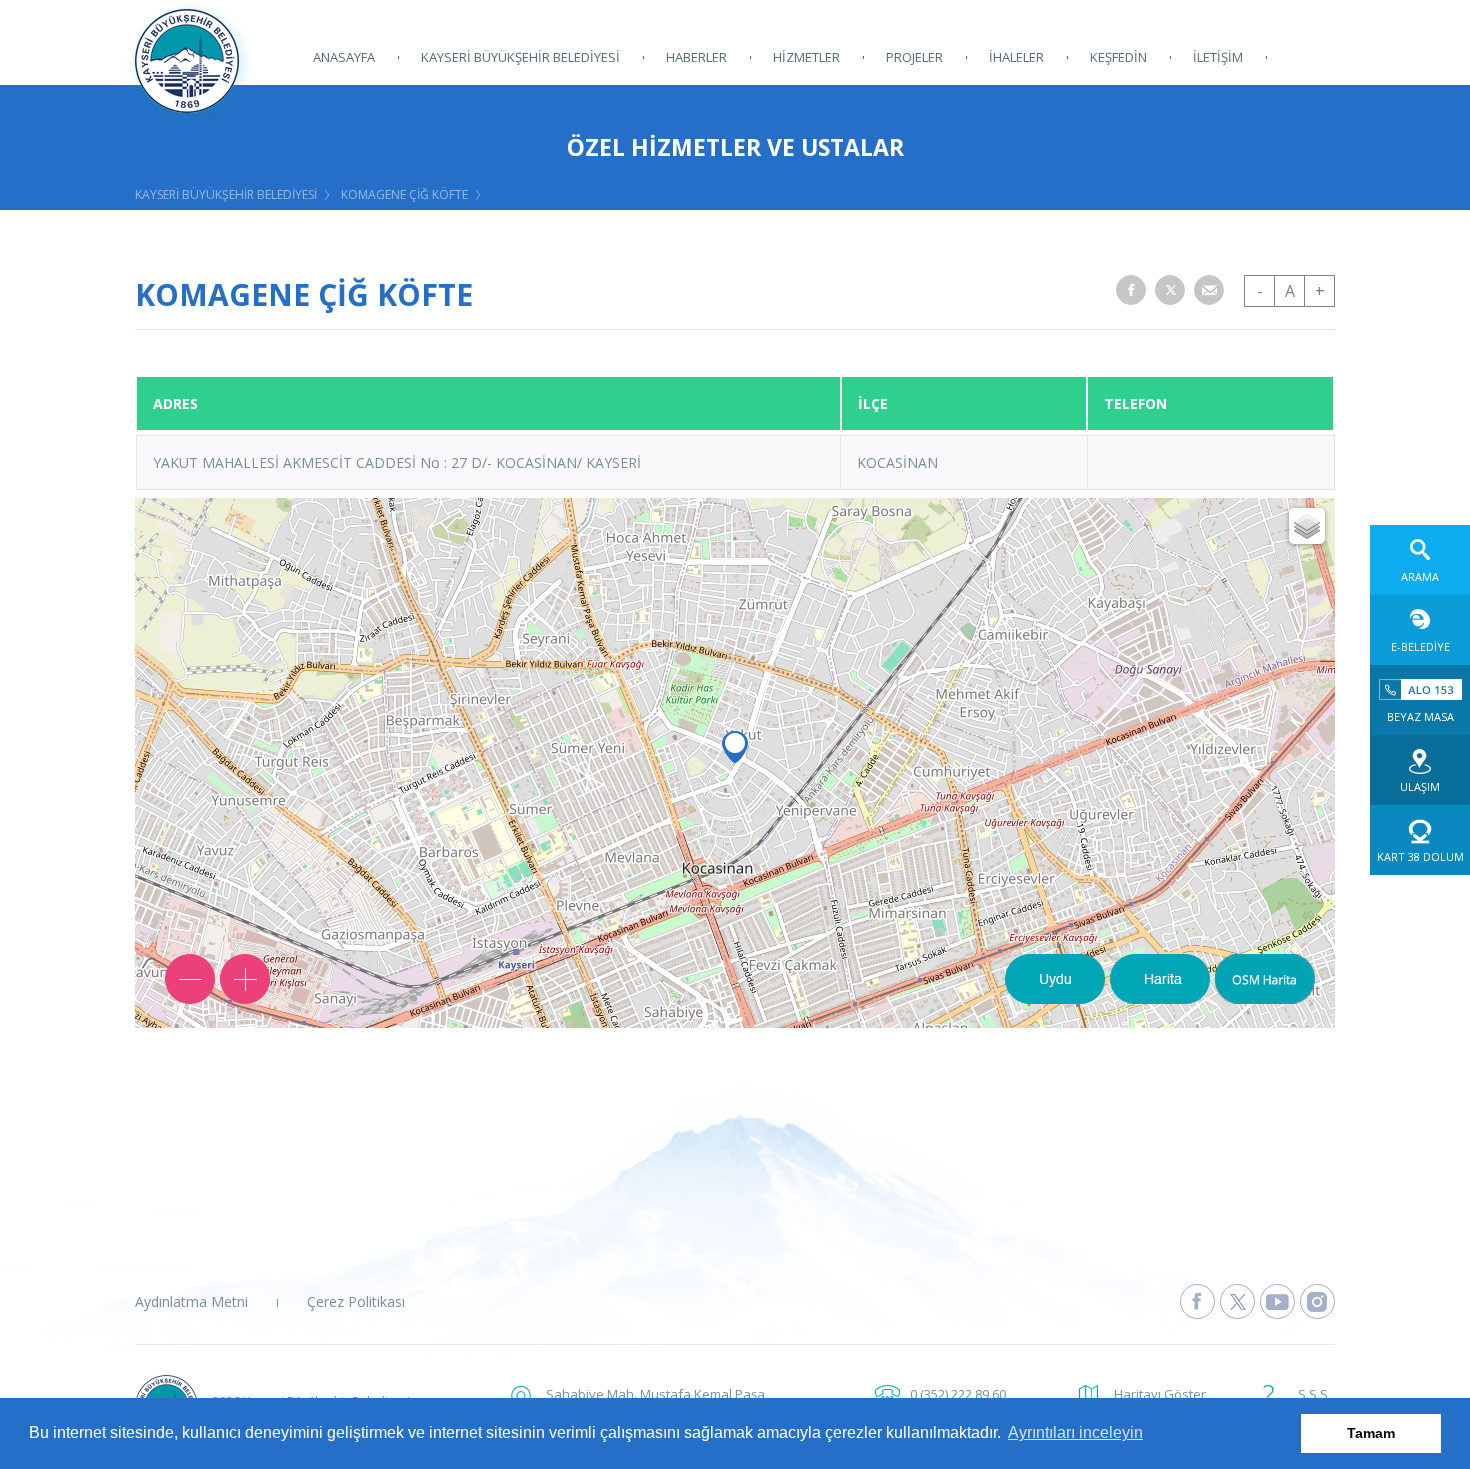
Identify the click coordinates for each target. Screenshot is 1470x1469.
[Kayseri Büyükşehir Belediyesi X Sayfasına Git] (1237, 1301)
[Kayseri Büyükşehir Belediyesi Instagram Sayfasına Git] (1317, 1301)
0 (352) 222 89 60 (958, 1394)
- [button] (1260, 291)
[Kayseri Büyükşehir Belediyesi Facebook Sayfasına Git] (1197, 1301)
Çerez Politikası (356, 1301)
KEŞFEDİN (1118, 57)
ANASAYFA (344, 57)
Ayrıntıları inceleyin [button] (1075, 1432)
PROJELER (914, 57)
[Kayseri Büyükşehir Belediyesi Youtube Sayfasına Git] (1277, 1301)
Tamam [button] (1371, 1433)
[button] (1131, 290)
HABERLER (696, 57)
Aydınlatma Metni (191, 1301)
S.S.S (1313, 1394)
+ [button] (1320, 291)
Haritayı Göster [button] (1160, 1394)
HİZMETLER (806, 57)
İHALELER (1016, 57)
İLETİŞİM (1218, 57)
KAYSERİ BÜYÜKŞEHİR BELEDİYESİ (520, 57)
